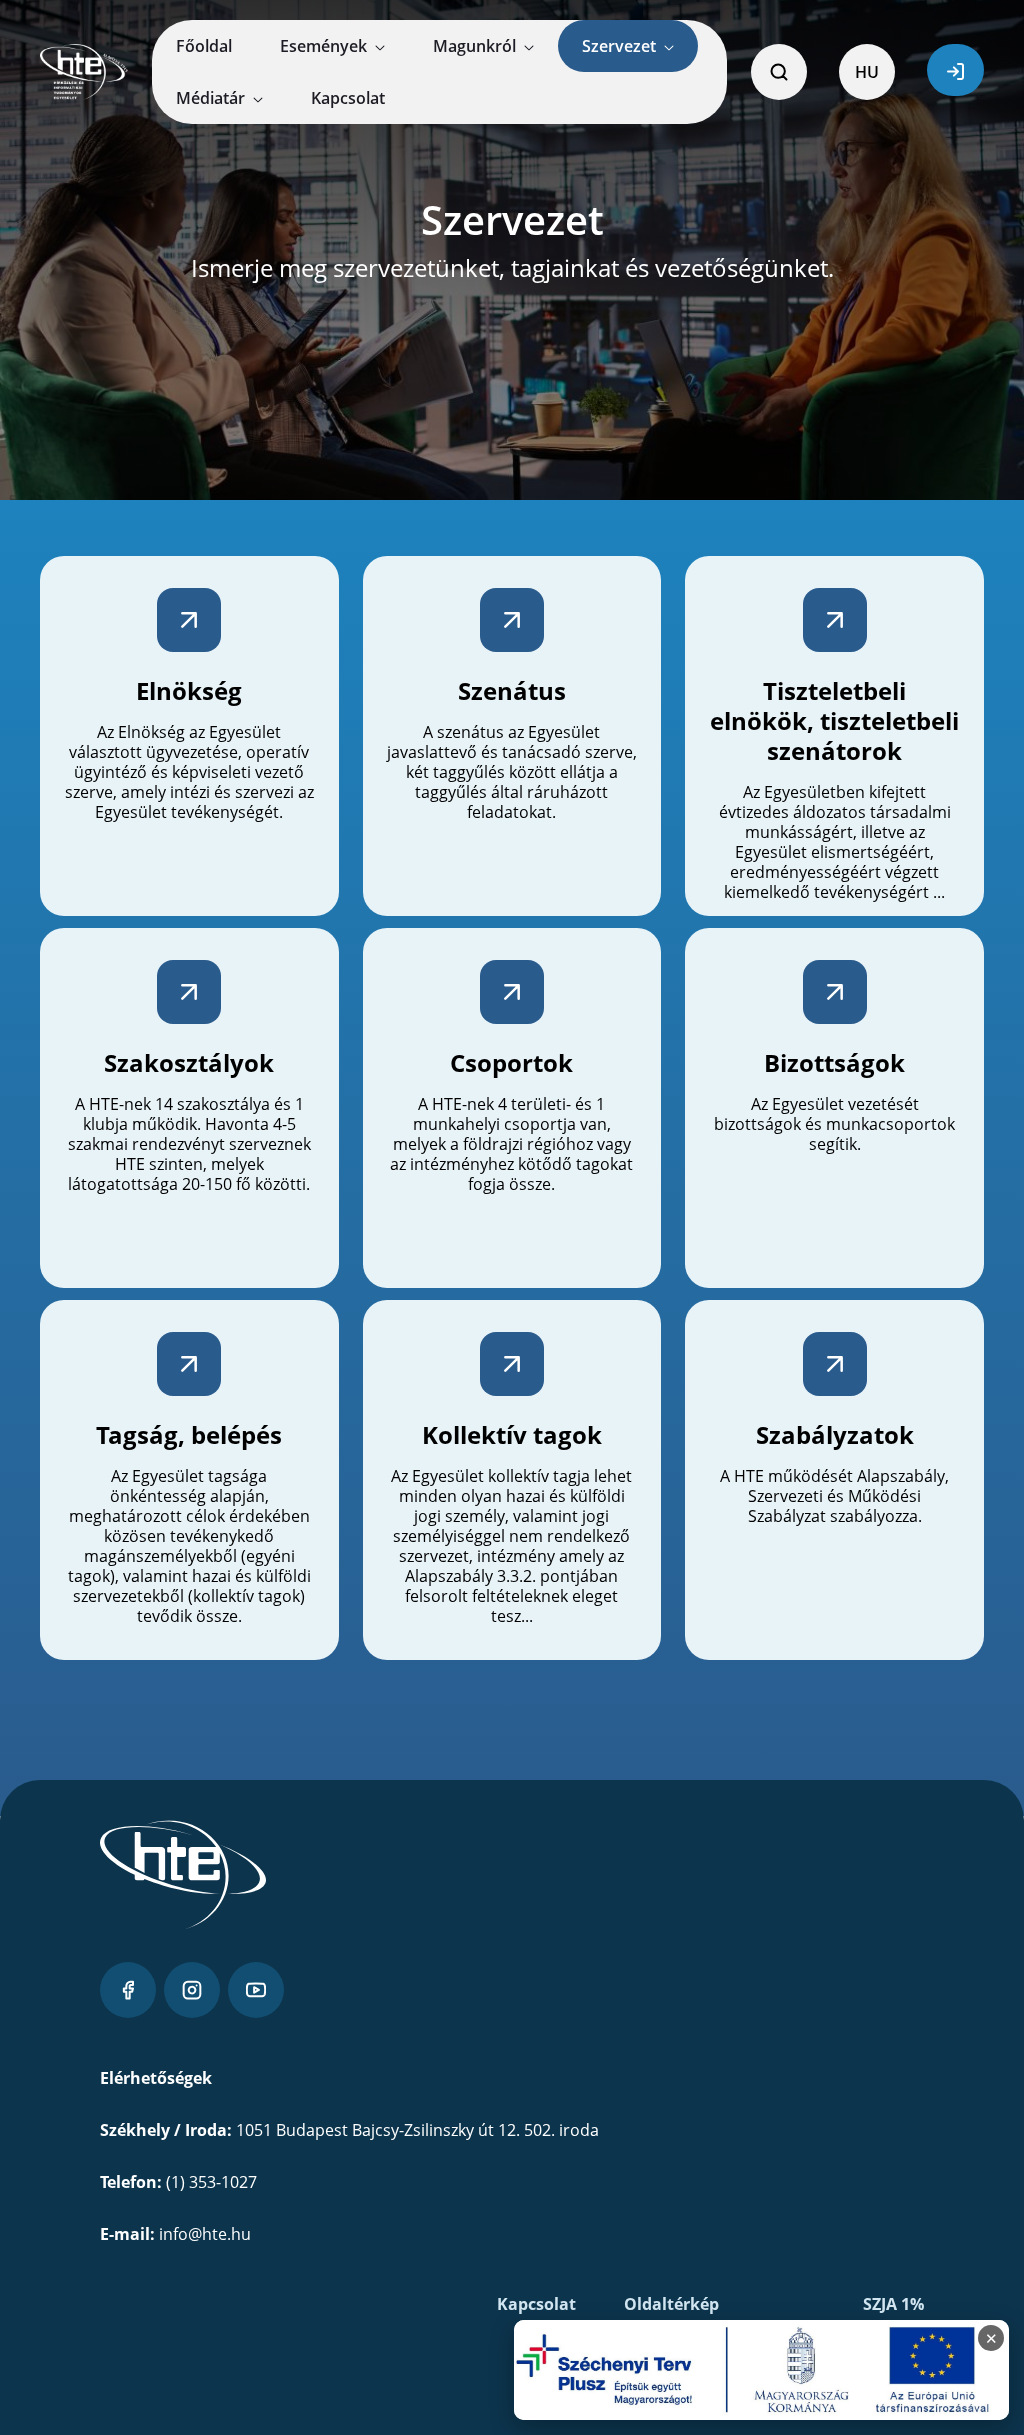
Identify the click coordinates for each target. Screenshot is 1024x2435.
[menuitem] (204, 46)
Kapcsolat (536, 2304)
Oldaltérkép (671, 2304)
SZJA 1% (893, 2304)
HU (867, 72)
